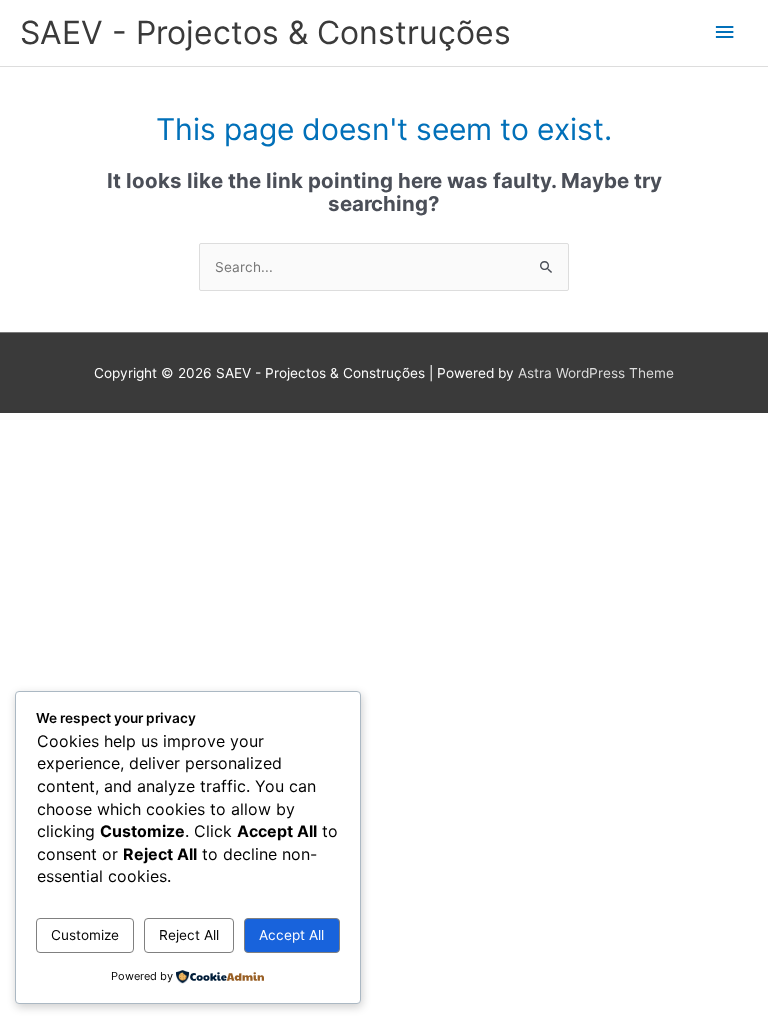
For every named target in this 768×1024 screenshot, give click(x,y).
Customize (85, 935)
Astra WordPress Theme (596, 373)
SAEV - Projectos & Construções (265, 32)
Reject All (189, 935)
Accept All (291, 935)
